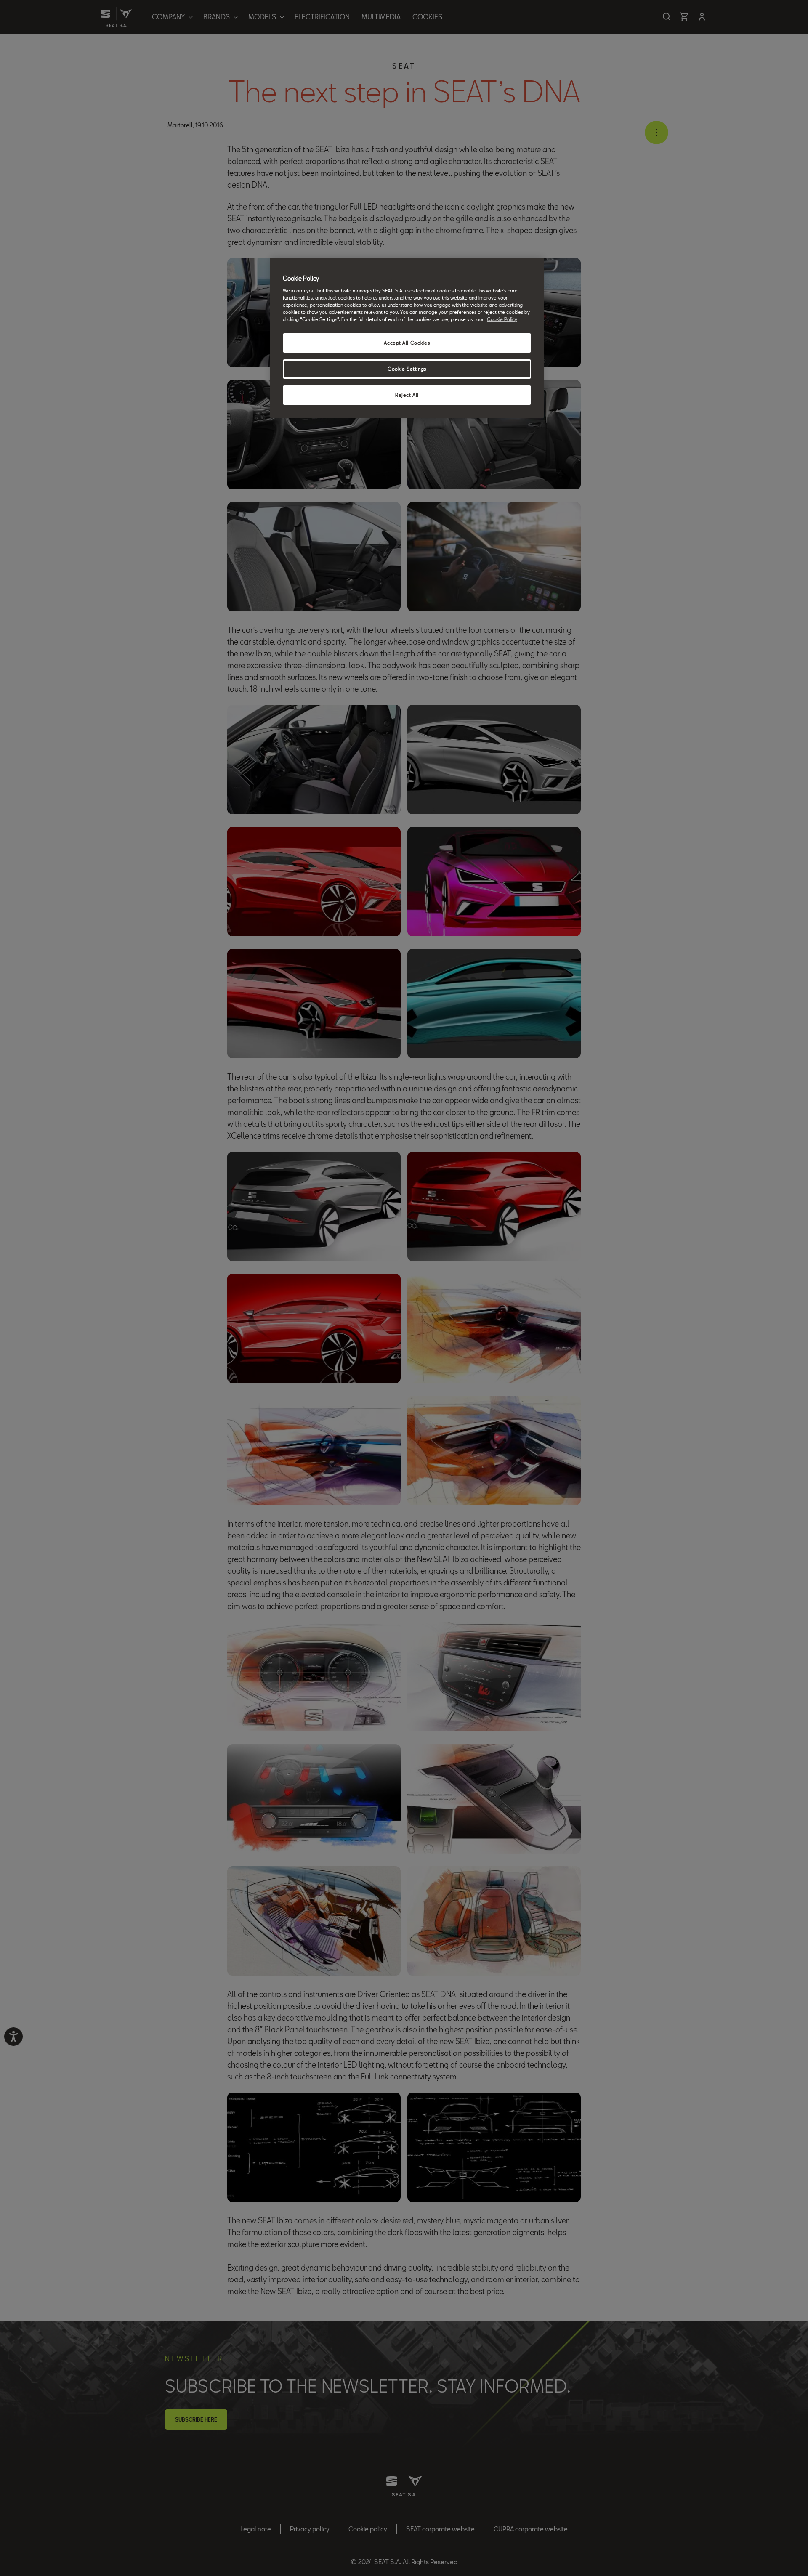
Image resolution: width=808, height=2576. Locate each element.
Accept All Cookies (407, 343)
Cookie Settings (407, 369)
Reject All (407, 395)
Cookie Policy (502, 319)
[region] (407, 338)
